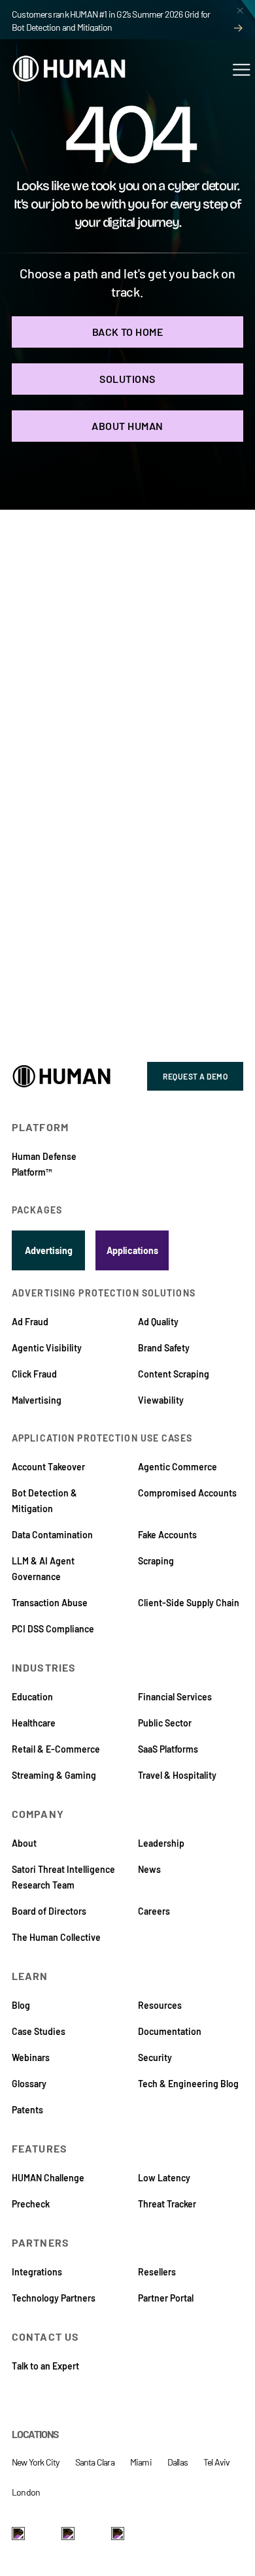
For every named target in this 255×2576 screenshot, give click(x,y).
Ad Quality (158, 1322)
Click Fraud (34, 1374)
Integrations (37, 2272)
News (149, 1869)
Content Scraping (174, 1374)
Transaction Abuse (50, 1603)
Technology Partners (54, 2298)
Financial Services (175, 1697)
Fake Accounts (167, 1535)
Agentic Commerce (178, 1467)
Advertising (49, 1250)
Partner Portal (166, 2298)
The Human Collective (56, 1937)
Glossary (29, 2084)
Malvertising (37, 1400)
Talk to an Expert (45, 2366)
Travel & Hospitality (177, 1775)
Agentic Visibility (47, 1348)
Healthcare (34, 1723)
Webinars (31, 2057)
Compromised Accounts (187, 1493)
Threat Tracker (167, 2204)
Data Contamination (52, 1535)
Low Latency (164, 2178)
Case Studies (39, 2031)
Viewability (161, 1400)
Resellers (157, 2272)
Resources (160, 2005)
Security (155, 2057)
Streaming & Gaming (54, 1775)
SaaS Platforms (168, 1749)
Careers (154, 1911)
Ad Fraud (30, 1322)
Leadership (161, 1843)
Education (32, 1697)
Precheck (31, 2204)
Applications (132, 1250)
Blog (21, 2005)
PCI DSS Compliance (53, 1629)
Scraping (156, 1561)
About (24, 1843)
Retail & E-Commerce (56, 1749)
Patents (27, 2110)
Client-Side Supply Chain (189, 1603)
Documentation (170, 2031)
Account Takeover (48, 1467)
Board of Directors (49, 1911)
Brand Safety (164, 1348)
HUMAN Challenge (48, 2178)
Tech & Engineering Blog (188, 2084)
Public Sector (165, 1723)
